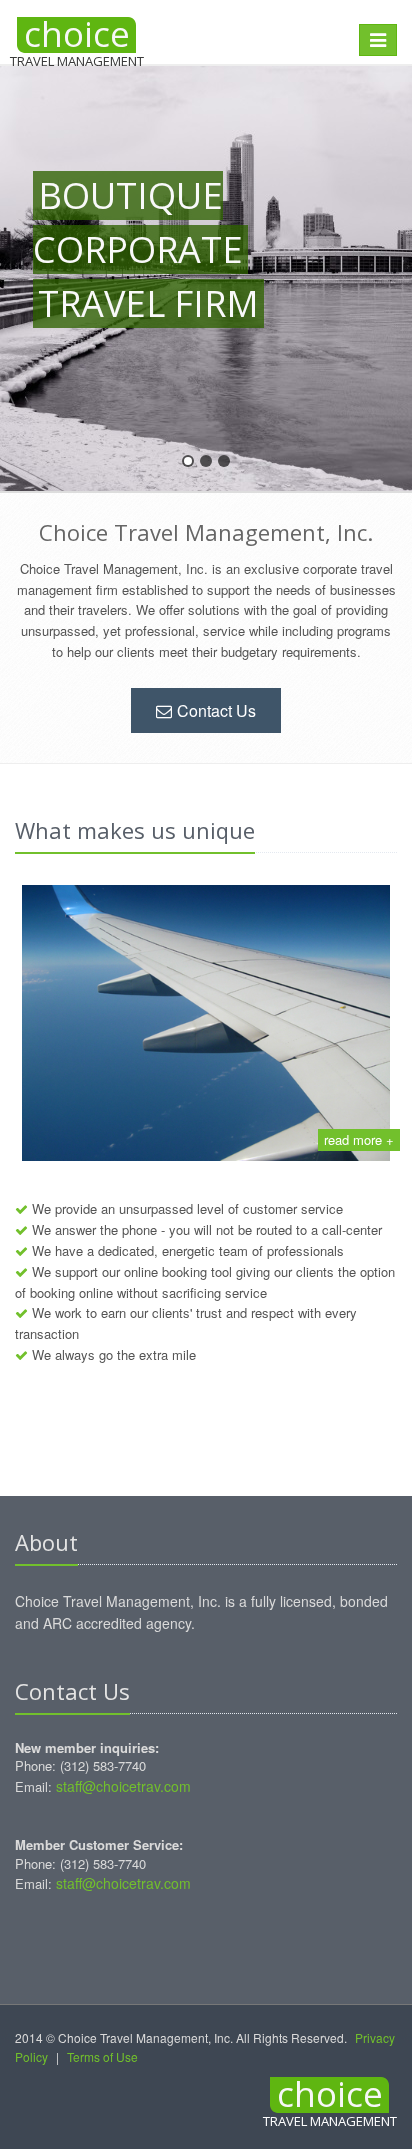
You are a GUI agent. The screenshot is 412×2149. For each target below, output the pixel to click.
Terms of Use (102, 2056)
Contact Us (216, 710)
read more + (359, 1139)
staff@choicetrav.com (123, 1786)
